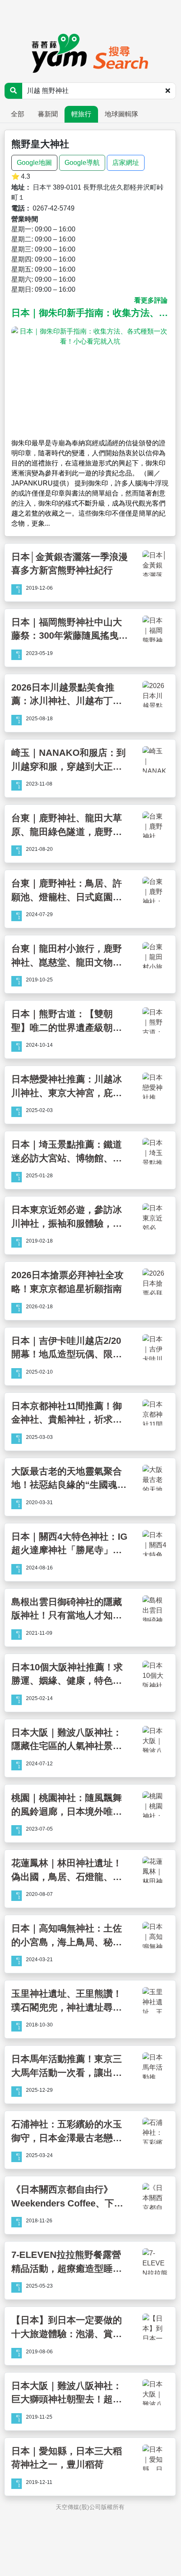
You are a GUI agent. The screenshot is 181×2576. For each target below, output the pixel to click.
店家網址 (126, 163)
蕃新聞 (48, 114)
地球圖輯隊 (122, 114)
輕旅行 (81, 114)
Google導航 (82, 163)
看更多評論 (151, 300)
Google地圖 (34, 163)
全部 (18, 114)
